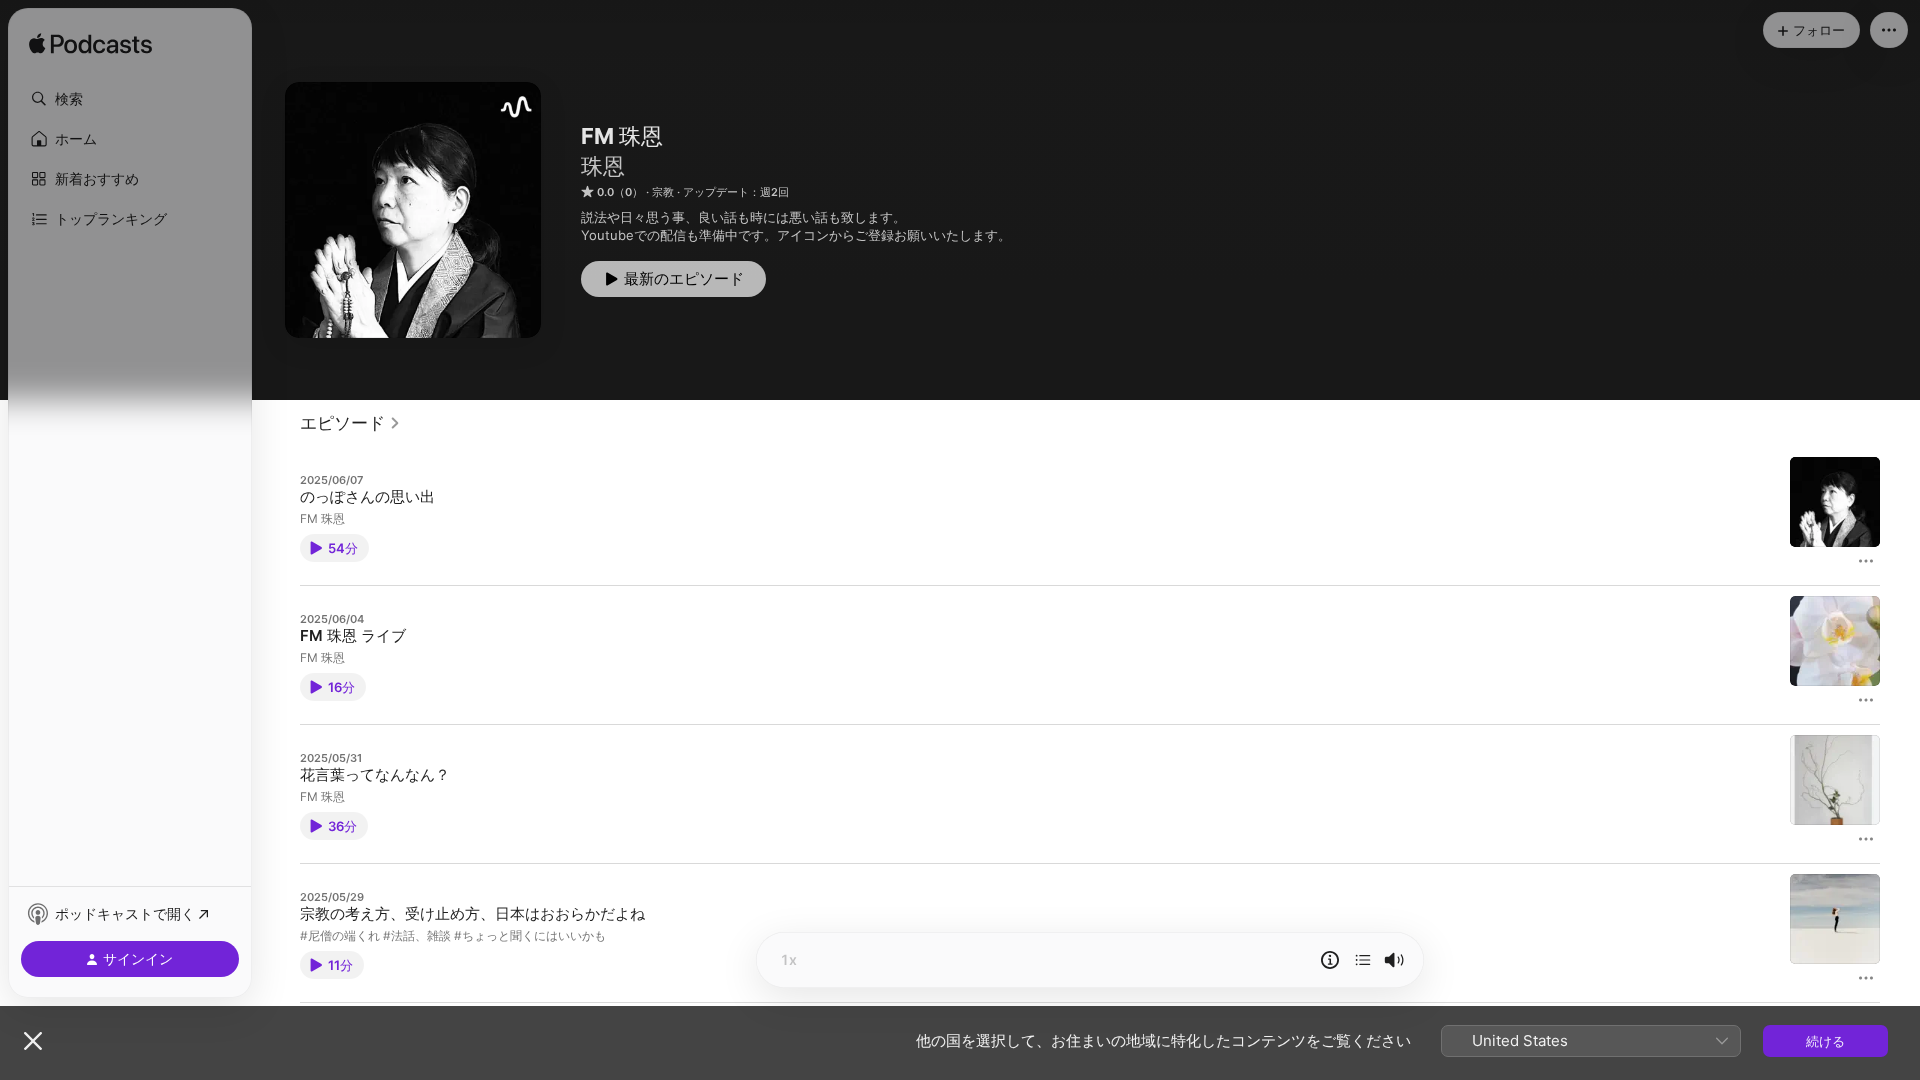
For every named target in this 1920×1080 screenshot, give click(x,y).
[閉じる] (33, 1041)
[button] (130, 99)
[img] (90, 45)
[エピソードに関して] (1330, 960)
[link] (350, 423)
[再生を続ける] (1363, 960)
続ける (1825, 1041)
